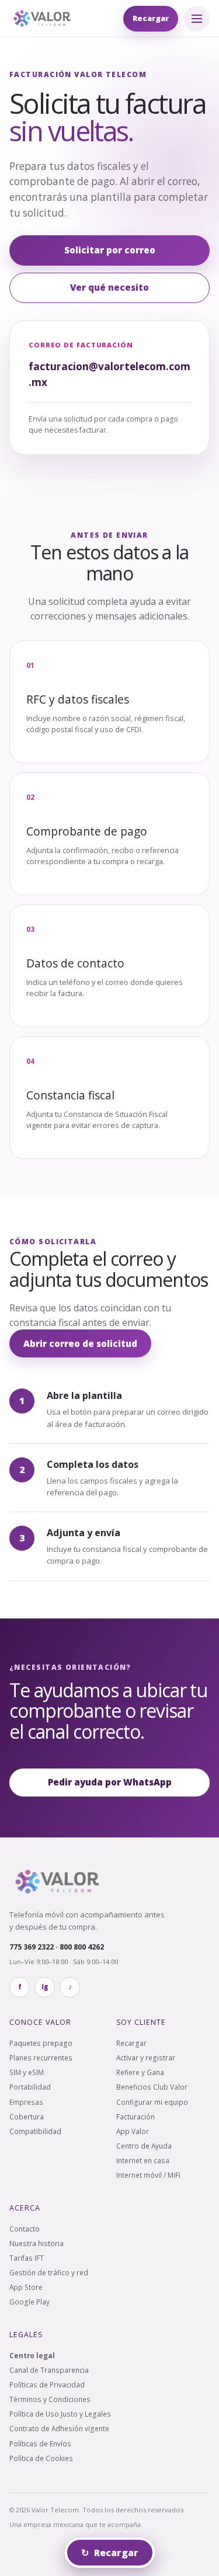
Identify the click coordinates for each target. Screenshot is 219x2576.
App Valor (133, 2131)
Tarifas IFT (27, 2258)
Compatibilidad (35, 2131)
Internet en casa (143, 2160)
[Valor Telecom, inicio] (42, 18)
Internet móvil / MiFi (148, 2175)
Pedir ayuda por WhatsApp (110, 1782)
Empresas (26, 2102)
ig (45, 1987)
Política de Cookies (41, 2458)
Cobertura (27, 2117)
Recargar (151, 18)
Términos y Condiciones (50, 2399)
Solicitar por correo (110, 250)
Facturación (135, 2117)
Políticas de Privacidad (47, 2384)
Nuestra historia (36, 2243)
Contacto (25, 2229)
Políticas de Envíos (40, 2443)
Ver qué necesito (109, 287)
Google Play (29, 2302)
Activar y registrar (146, 2058)
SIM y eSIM (27, 2072)
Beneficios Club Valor (152, 2087)
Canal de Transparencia (49, 2370)
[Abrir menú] (197, 19)
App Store (26, 2287)
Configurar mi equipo (152, 2102)
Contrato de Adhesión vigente (59, 2428)
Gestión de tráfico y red (49, 2272)
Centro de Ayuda (144, 2146)
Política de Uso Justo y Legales (60, 2414)
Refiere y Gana (140, 2072)
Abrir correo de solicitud (80, 1343)
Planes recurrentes (41, 2058)
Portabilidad (30, 2087)
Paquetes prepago (41, 2043)
